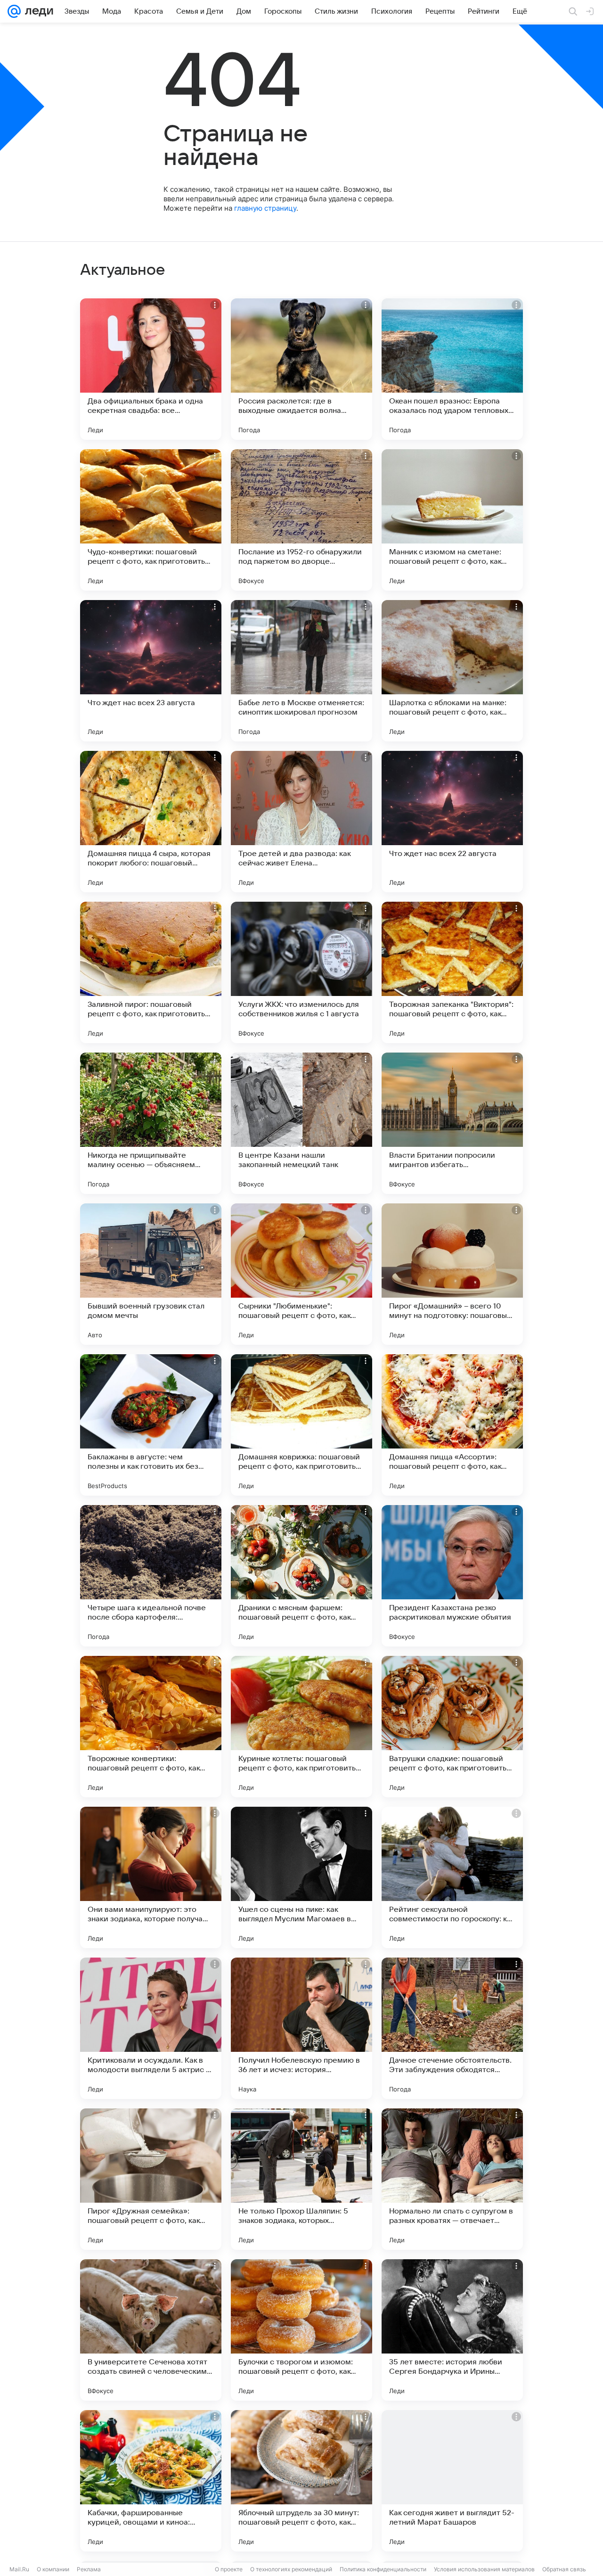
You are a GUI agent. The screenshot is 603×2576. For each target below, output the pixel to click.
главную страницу (265, 208)
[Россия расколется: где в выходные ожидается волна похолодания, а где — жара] (301, 369)
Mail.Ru (19, 2569)
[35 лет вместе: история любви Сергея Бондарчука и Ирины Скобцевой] (452, 2330)
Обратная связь (564, 2569)
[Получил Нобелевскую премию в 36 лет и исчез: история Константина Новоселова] (301, 2028)
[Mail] (14, 11)
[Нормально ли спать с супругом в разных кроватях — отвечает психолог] (452, 2179)
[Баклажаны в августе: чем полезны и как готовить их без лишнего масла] (151, 1425)
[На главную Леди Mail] (37, 11)
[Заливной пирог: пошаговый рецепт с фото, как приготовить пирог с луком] (151, 972)
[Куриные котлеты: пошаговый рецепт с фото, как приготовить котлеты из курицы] (301, 1727)
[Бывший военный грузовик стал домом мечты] (151, 1274)
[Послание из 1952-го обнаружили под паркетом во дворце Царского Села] (301, 520)
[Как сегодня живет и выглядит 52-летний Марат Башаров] (452, 2481)
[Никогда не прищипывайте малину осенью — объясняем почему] (151, 1123)
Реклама (89, 2569)
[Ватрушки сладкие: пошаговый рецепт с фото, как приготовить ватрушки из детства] (452, 1727)
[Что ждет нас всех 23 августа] (151, 671)
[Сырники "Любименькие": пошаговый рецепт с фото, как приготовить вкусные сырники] (301, 1274)
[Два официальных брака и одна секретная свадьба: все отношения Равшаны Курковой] (151, 369)
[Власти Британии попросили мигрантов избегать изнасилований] (452, 1123)
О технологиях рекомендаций (291, 2569)
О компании (53, 2569)
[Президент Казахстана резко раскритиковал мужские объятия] (452, 1576)
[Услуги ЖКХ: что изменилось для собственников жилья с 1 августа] (301, 972)
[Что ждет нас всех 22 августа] (452, 822)
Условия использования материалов (484, 2569)
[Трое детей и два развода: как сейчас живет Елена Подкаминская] (301, 822)
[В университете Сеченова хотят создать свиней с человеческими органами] (151, 2330)
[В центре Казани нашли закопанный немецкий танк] (301, 1123)
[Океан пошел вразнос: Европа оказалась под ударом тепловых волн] (452, 369)
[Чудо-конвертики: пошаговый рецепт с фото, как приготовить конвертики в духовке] (151, 520)
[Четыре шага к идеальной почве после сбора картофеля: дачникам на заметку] (151, 1576)
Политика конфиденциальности (383, 2569)
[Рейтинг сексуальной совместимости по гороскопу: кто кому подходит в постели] (452, 1877)
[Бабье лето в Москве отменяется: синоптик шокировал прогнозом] (301, 671)
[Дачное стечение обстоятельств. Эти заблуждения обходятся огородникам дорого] (452, 2028)
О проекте (229, 2569)
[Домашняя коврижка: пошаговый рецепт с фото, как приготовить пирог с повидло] (301, 1425)
